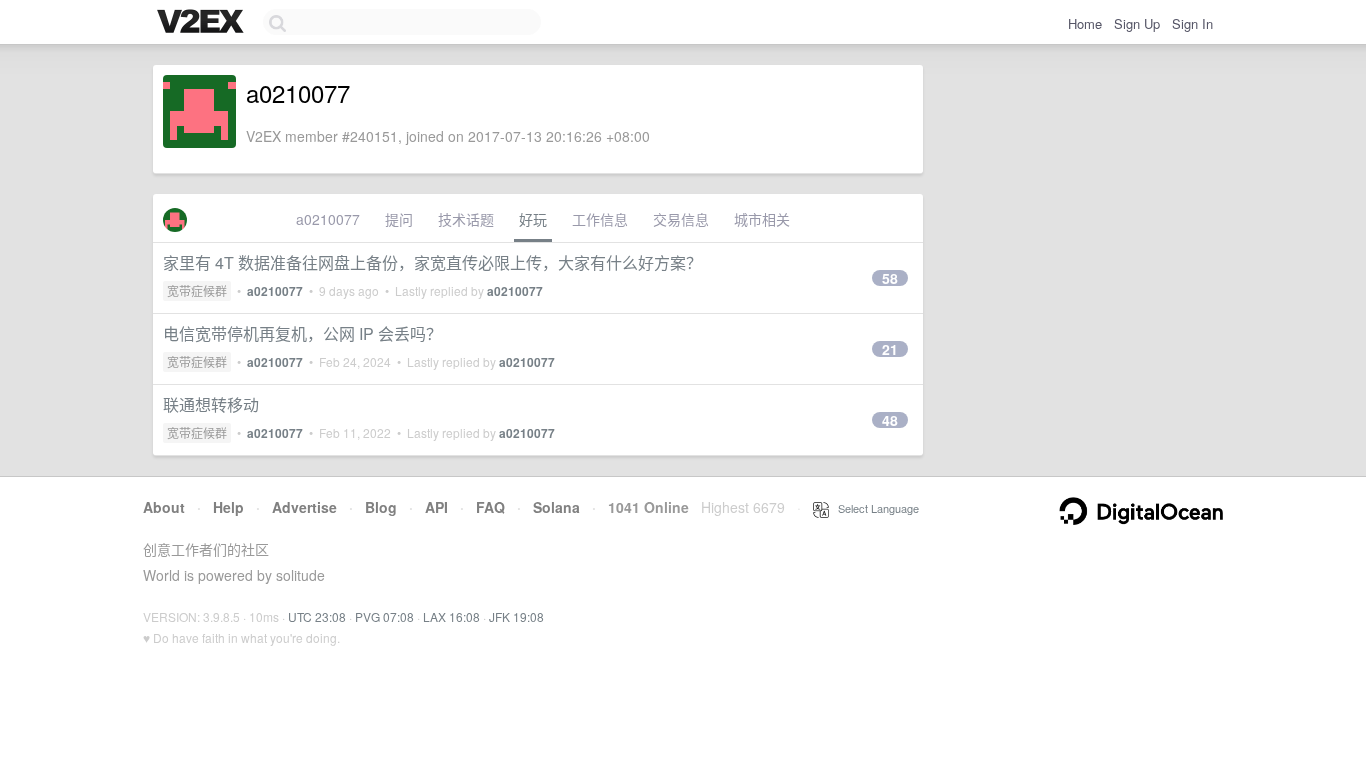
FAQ (490, 507)
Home (1085, 23)
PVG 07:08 (384, 616)
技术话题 (466, 219)
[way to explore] (203, 23)
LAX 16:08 (451, 616)
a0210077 (328, 219)
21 (890, 349)
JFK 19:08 (516, 616)
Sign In (1192, 23)
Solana (556, 507)
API (436, 507)
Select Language (874, 508)
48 (890, 420)
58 (890, 278)
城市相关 (762, 219)
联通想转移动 (211, 404)
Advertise (304, 507)
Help (228, 507)
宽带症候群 (197, 290)
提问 (399, 219)
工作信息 (600, 219)
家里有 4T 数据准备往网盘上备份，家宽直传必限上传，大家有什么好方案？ (432, 262)
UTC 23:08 (317, 616)
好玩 (533, 219)
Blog (381, 507)
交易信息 (681, 219)
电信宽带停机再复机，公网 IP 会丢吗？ (302, 333)
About (164, 507)
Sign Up (1137, 23)
